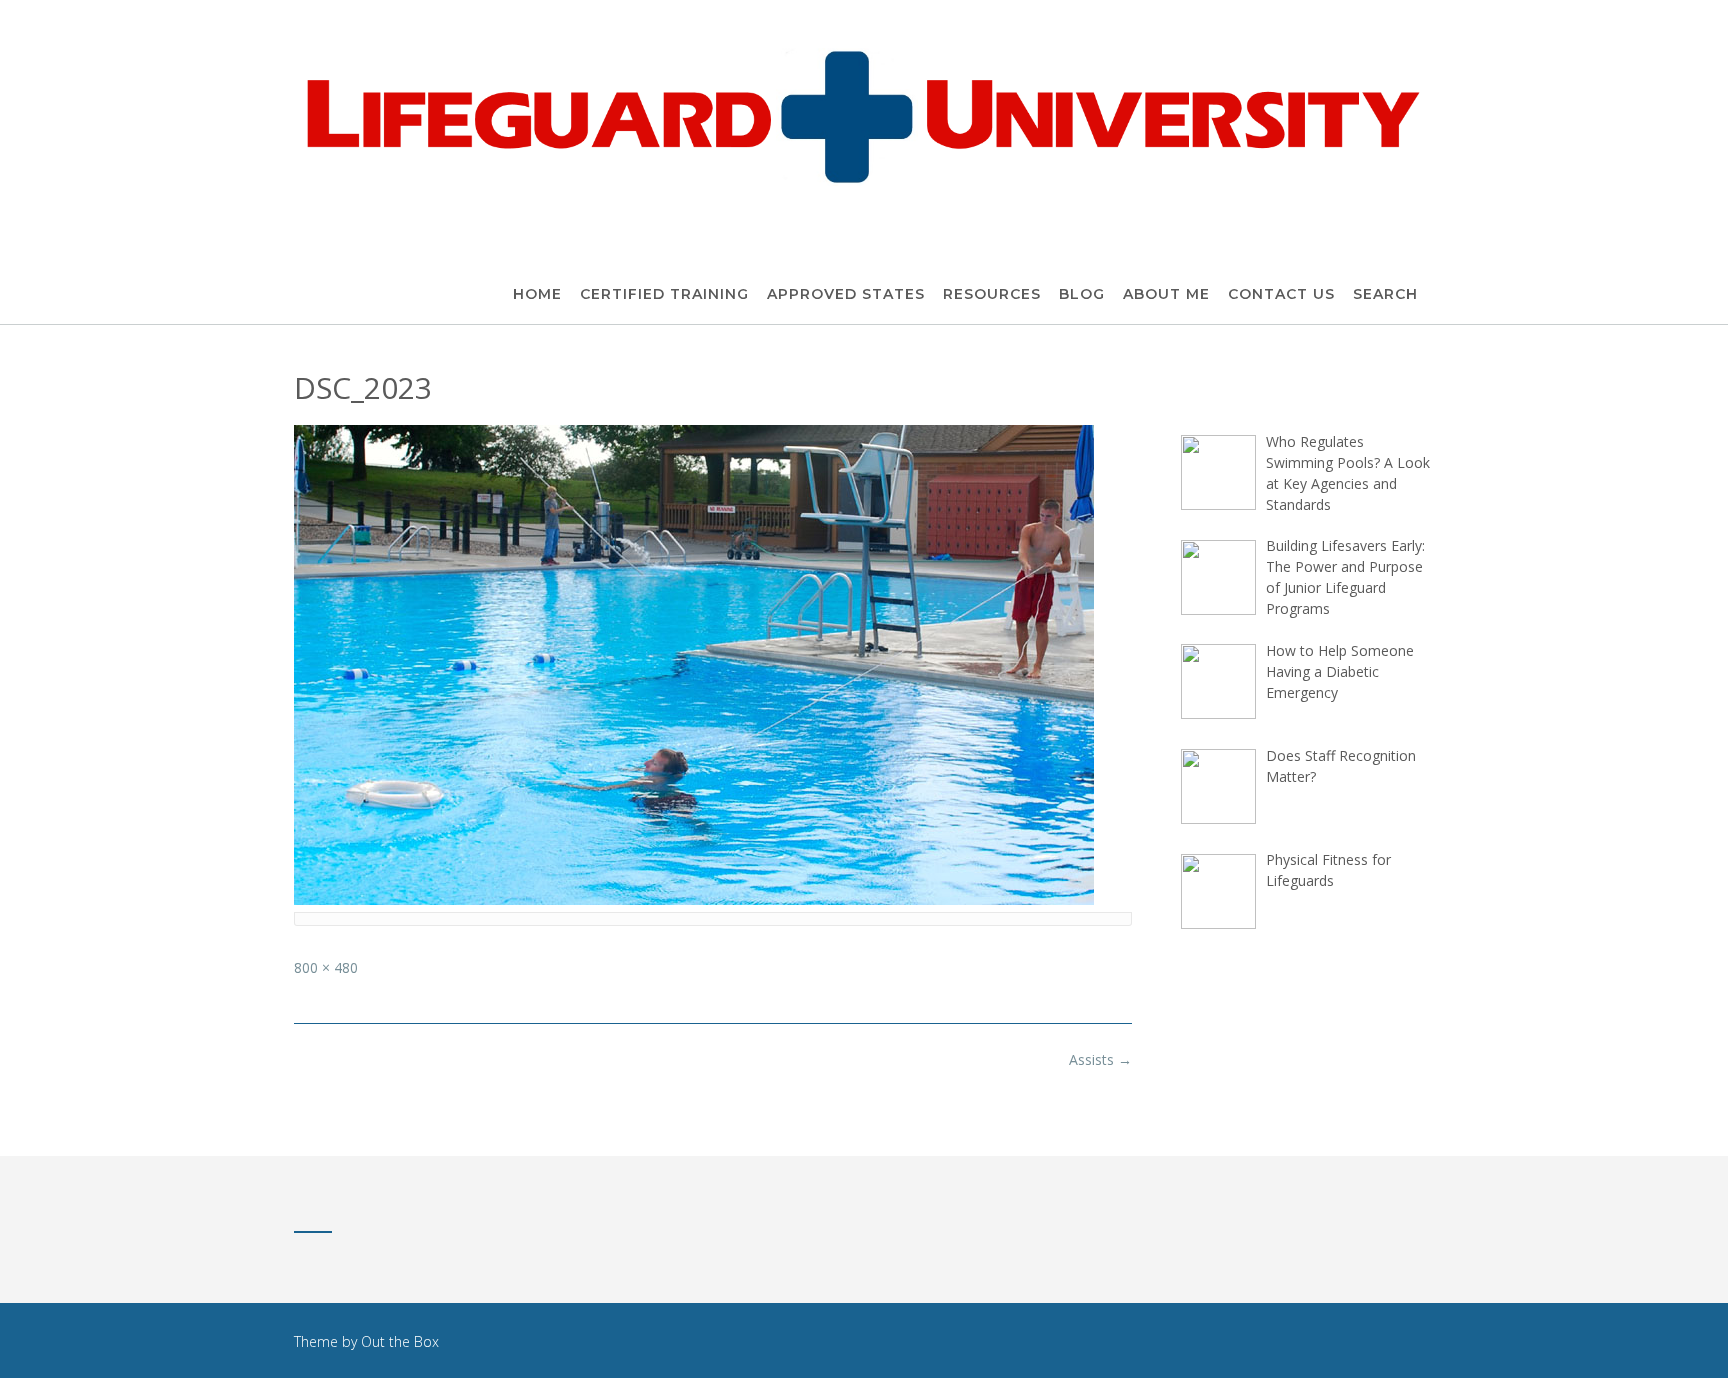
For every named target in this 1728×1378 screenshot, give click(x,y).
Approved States (846, 294)
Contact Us (1281, 294)
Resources (992, 294)
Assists (1100, 1059)
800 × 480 (326, 967)
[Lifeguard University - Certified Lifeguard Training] (864, 114)
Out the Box (400, 1341)
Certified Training (664, 294)
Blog (1082, 294)
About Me (1166, 294)
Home (537, 294)
